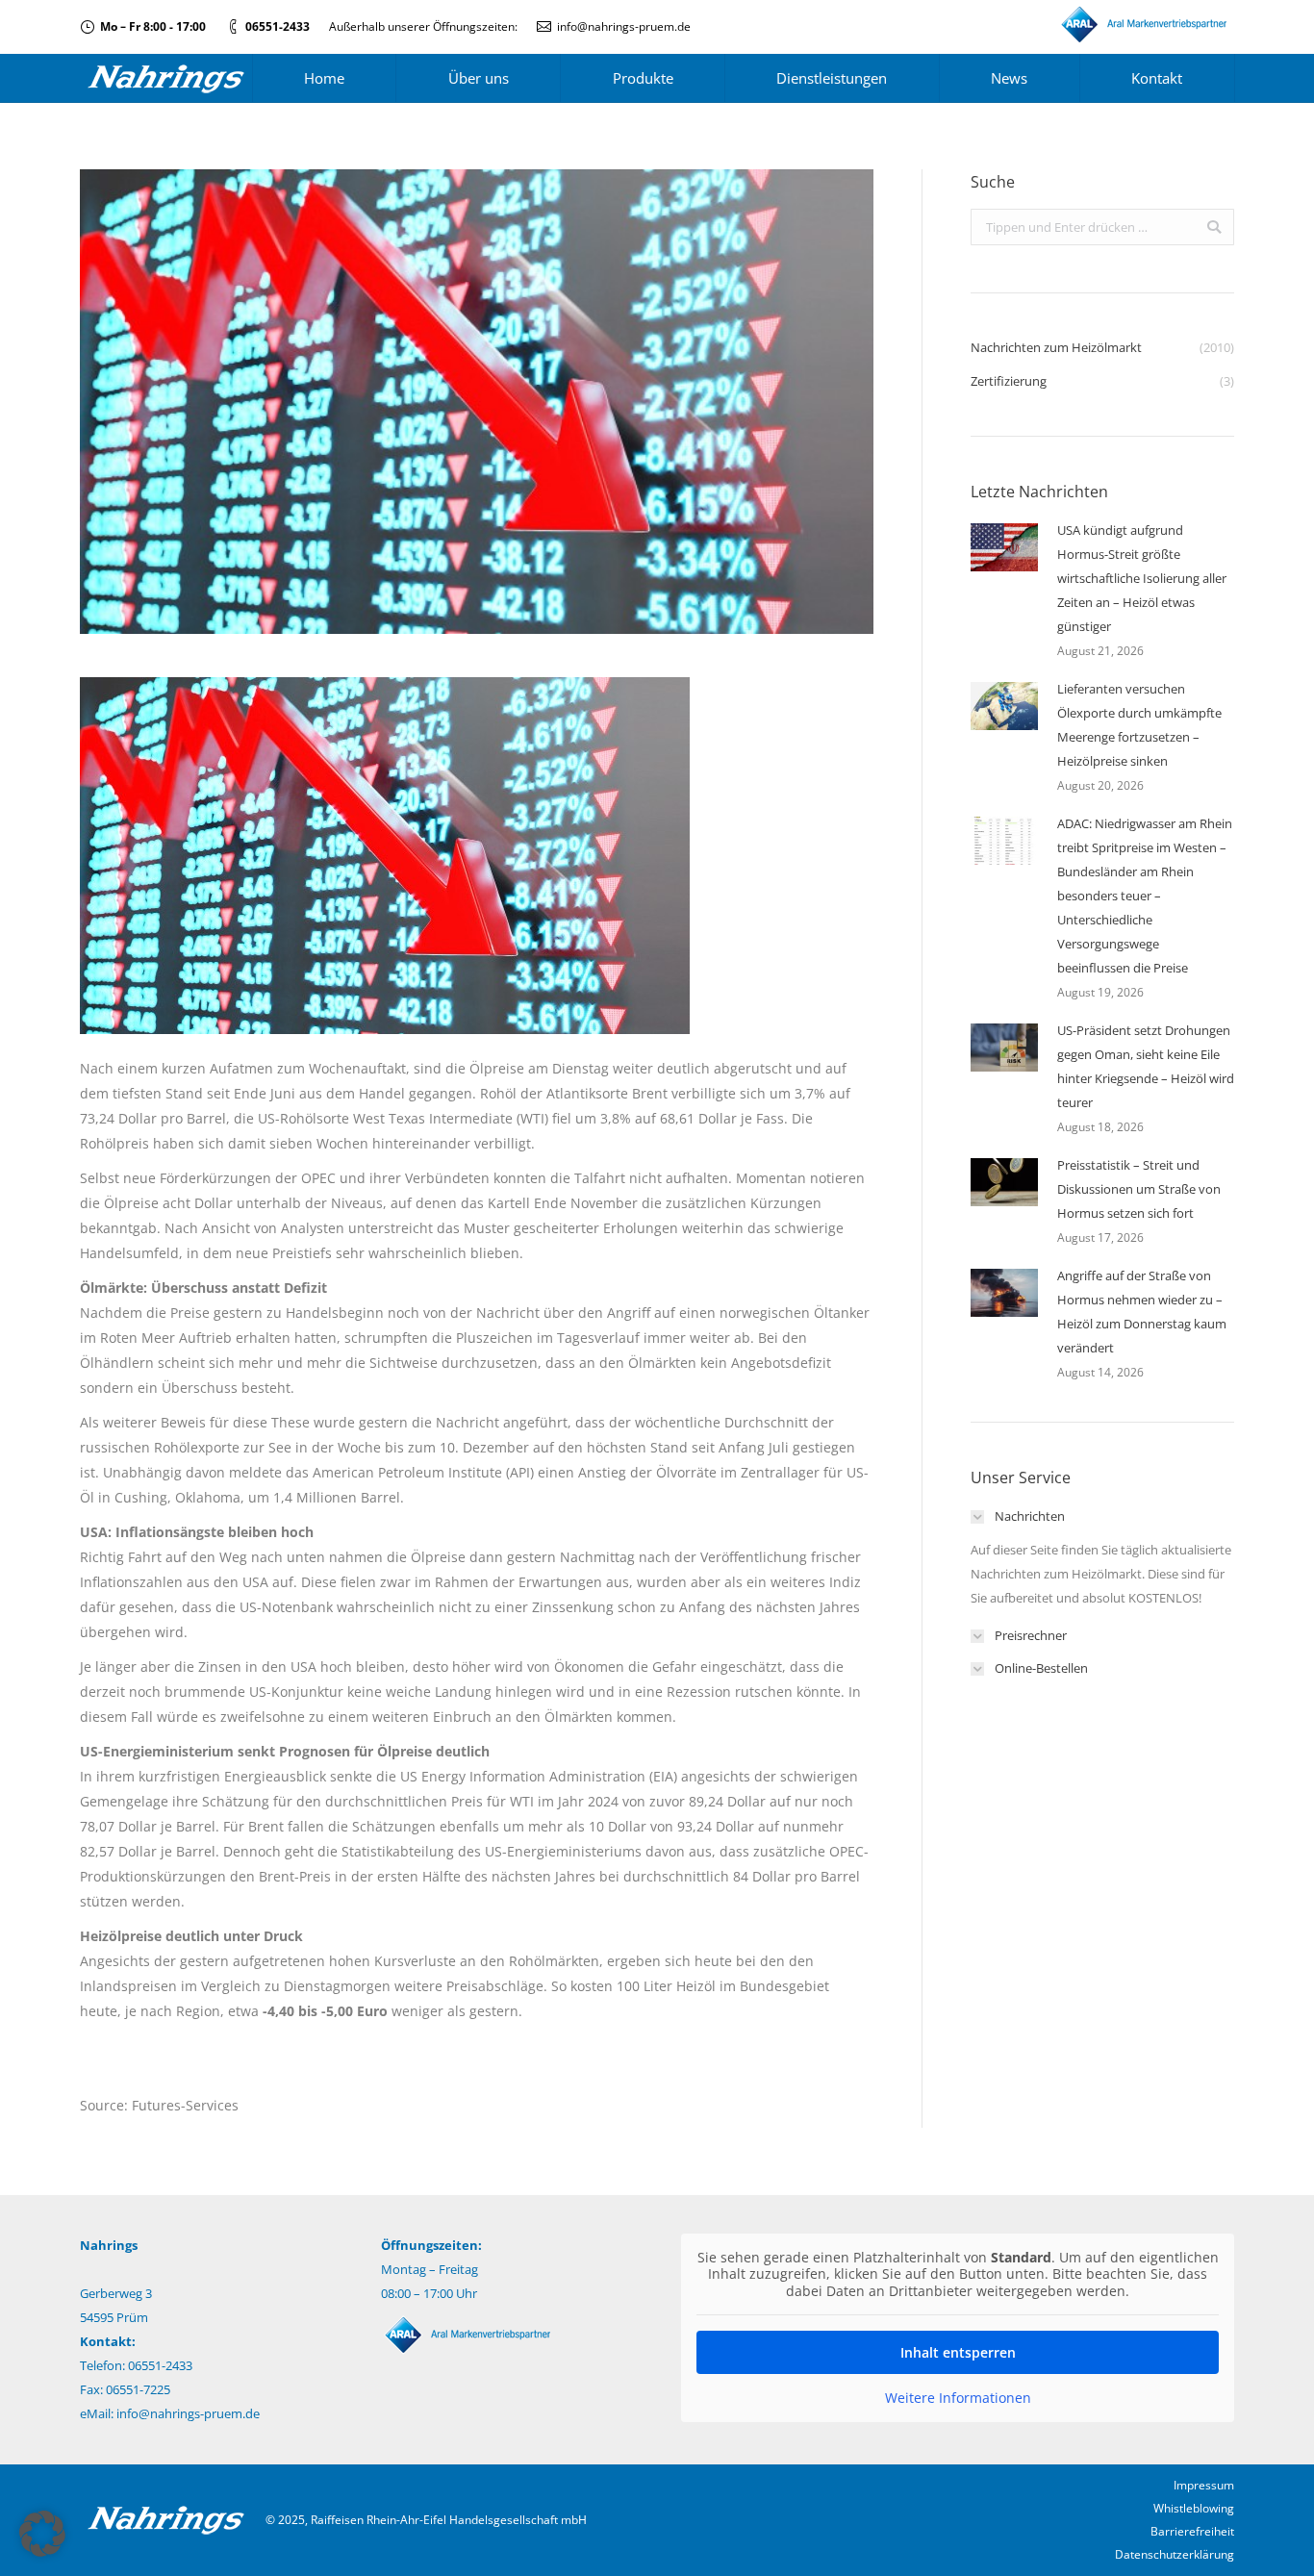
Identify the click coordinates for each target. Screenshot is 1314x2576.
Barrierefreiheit (1192, 2531)
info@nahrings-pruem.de (624, 26)
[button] (42, 2534)
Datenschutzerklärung (1175, 2554)
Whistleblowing (1194, 2508)
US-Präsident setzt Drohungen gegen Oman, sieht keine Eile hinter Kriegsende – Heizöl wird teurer (1146, 1066)
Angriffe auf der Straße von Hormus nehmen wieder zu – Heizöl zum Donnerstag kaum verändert (1142, 1312)
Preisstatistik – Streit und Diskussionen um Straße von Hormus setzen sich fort (1139, 1189)
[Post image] (1004, 547)
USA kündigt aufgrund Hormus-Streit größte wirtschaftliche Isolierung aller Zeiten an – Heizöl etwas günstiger (1142, 578)
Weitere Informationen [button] (958, 2398)
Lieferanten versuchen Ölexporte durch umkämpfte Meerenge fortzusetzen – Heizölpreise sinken (1139, 725)
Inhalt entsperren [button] (958, 2352)
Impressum (1204, 2485)
